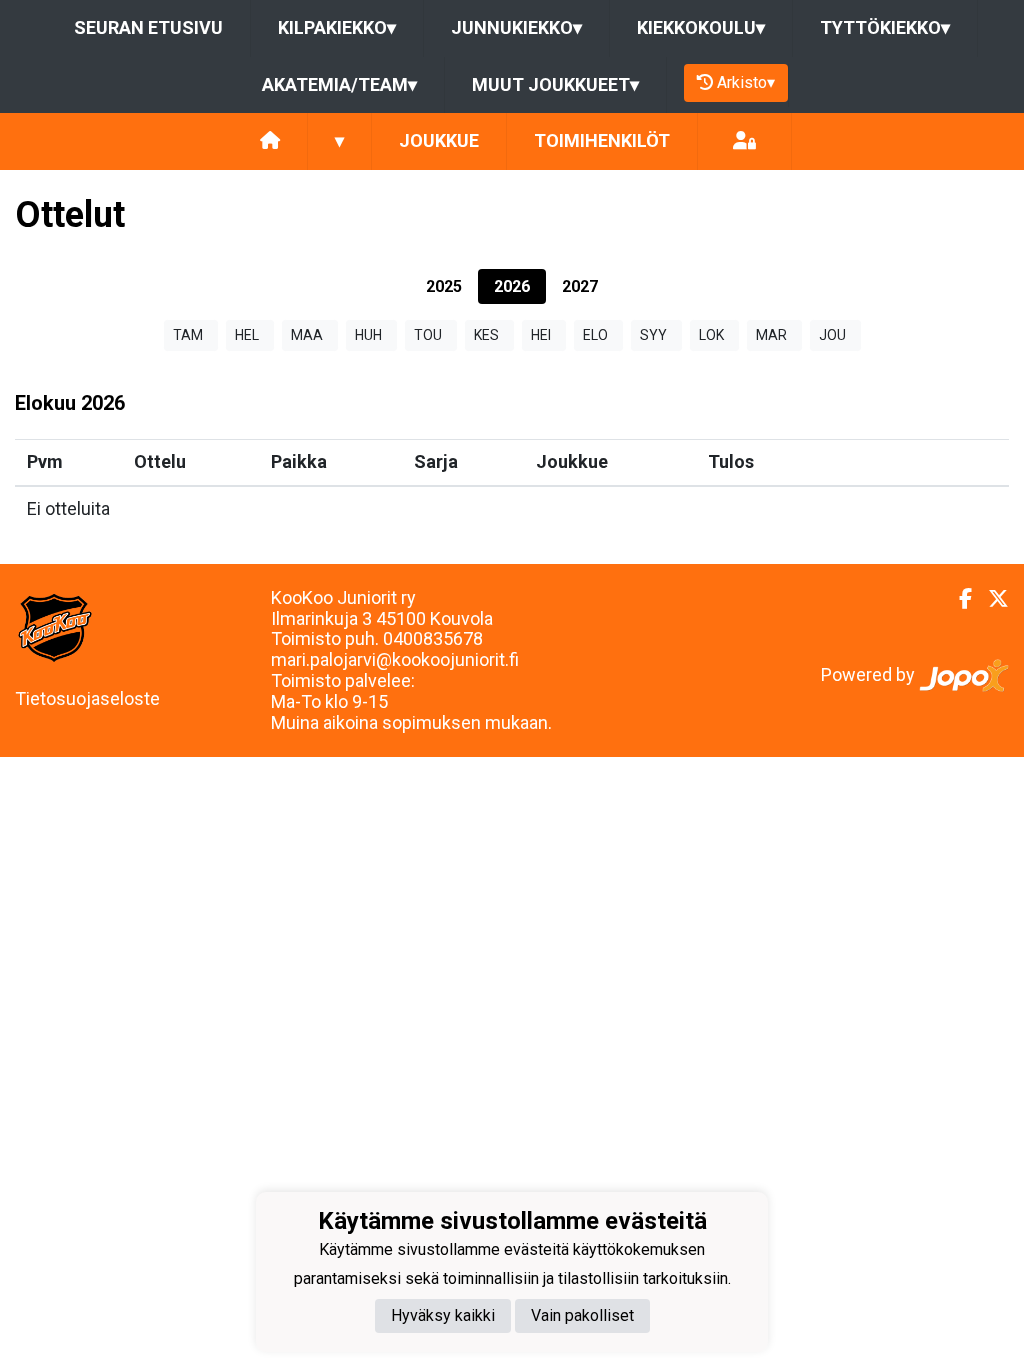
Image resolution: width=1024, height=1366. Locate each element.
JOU (832, 335)
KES (486, 335)
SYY (653, 335)
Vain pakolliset (582, 1315)
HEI (541, 335)
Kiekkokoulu (701, 27)
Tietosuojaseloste (87, 698)
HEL (247, 335)
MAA (307, 335)
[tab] (444, 286)
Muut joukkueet (555, 84)
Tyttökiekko (885, 27)
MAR (771, 335)
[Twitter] (990, 599)
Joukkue (439, 140)
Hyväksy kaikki (443, 1315)
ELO (595, 335)
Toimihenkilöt (602, 140)
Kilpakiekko (337, 27)
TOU (428, 335)
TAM (188, 335)
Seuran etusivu (148, 27)
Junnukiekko (516, 27)
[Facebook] (957, 599)
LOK (711, 335)
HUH (368, 335)
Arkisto (746, 82)
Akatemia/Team (339, 84)
